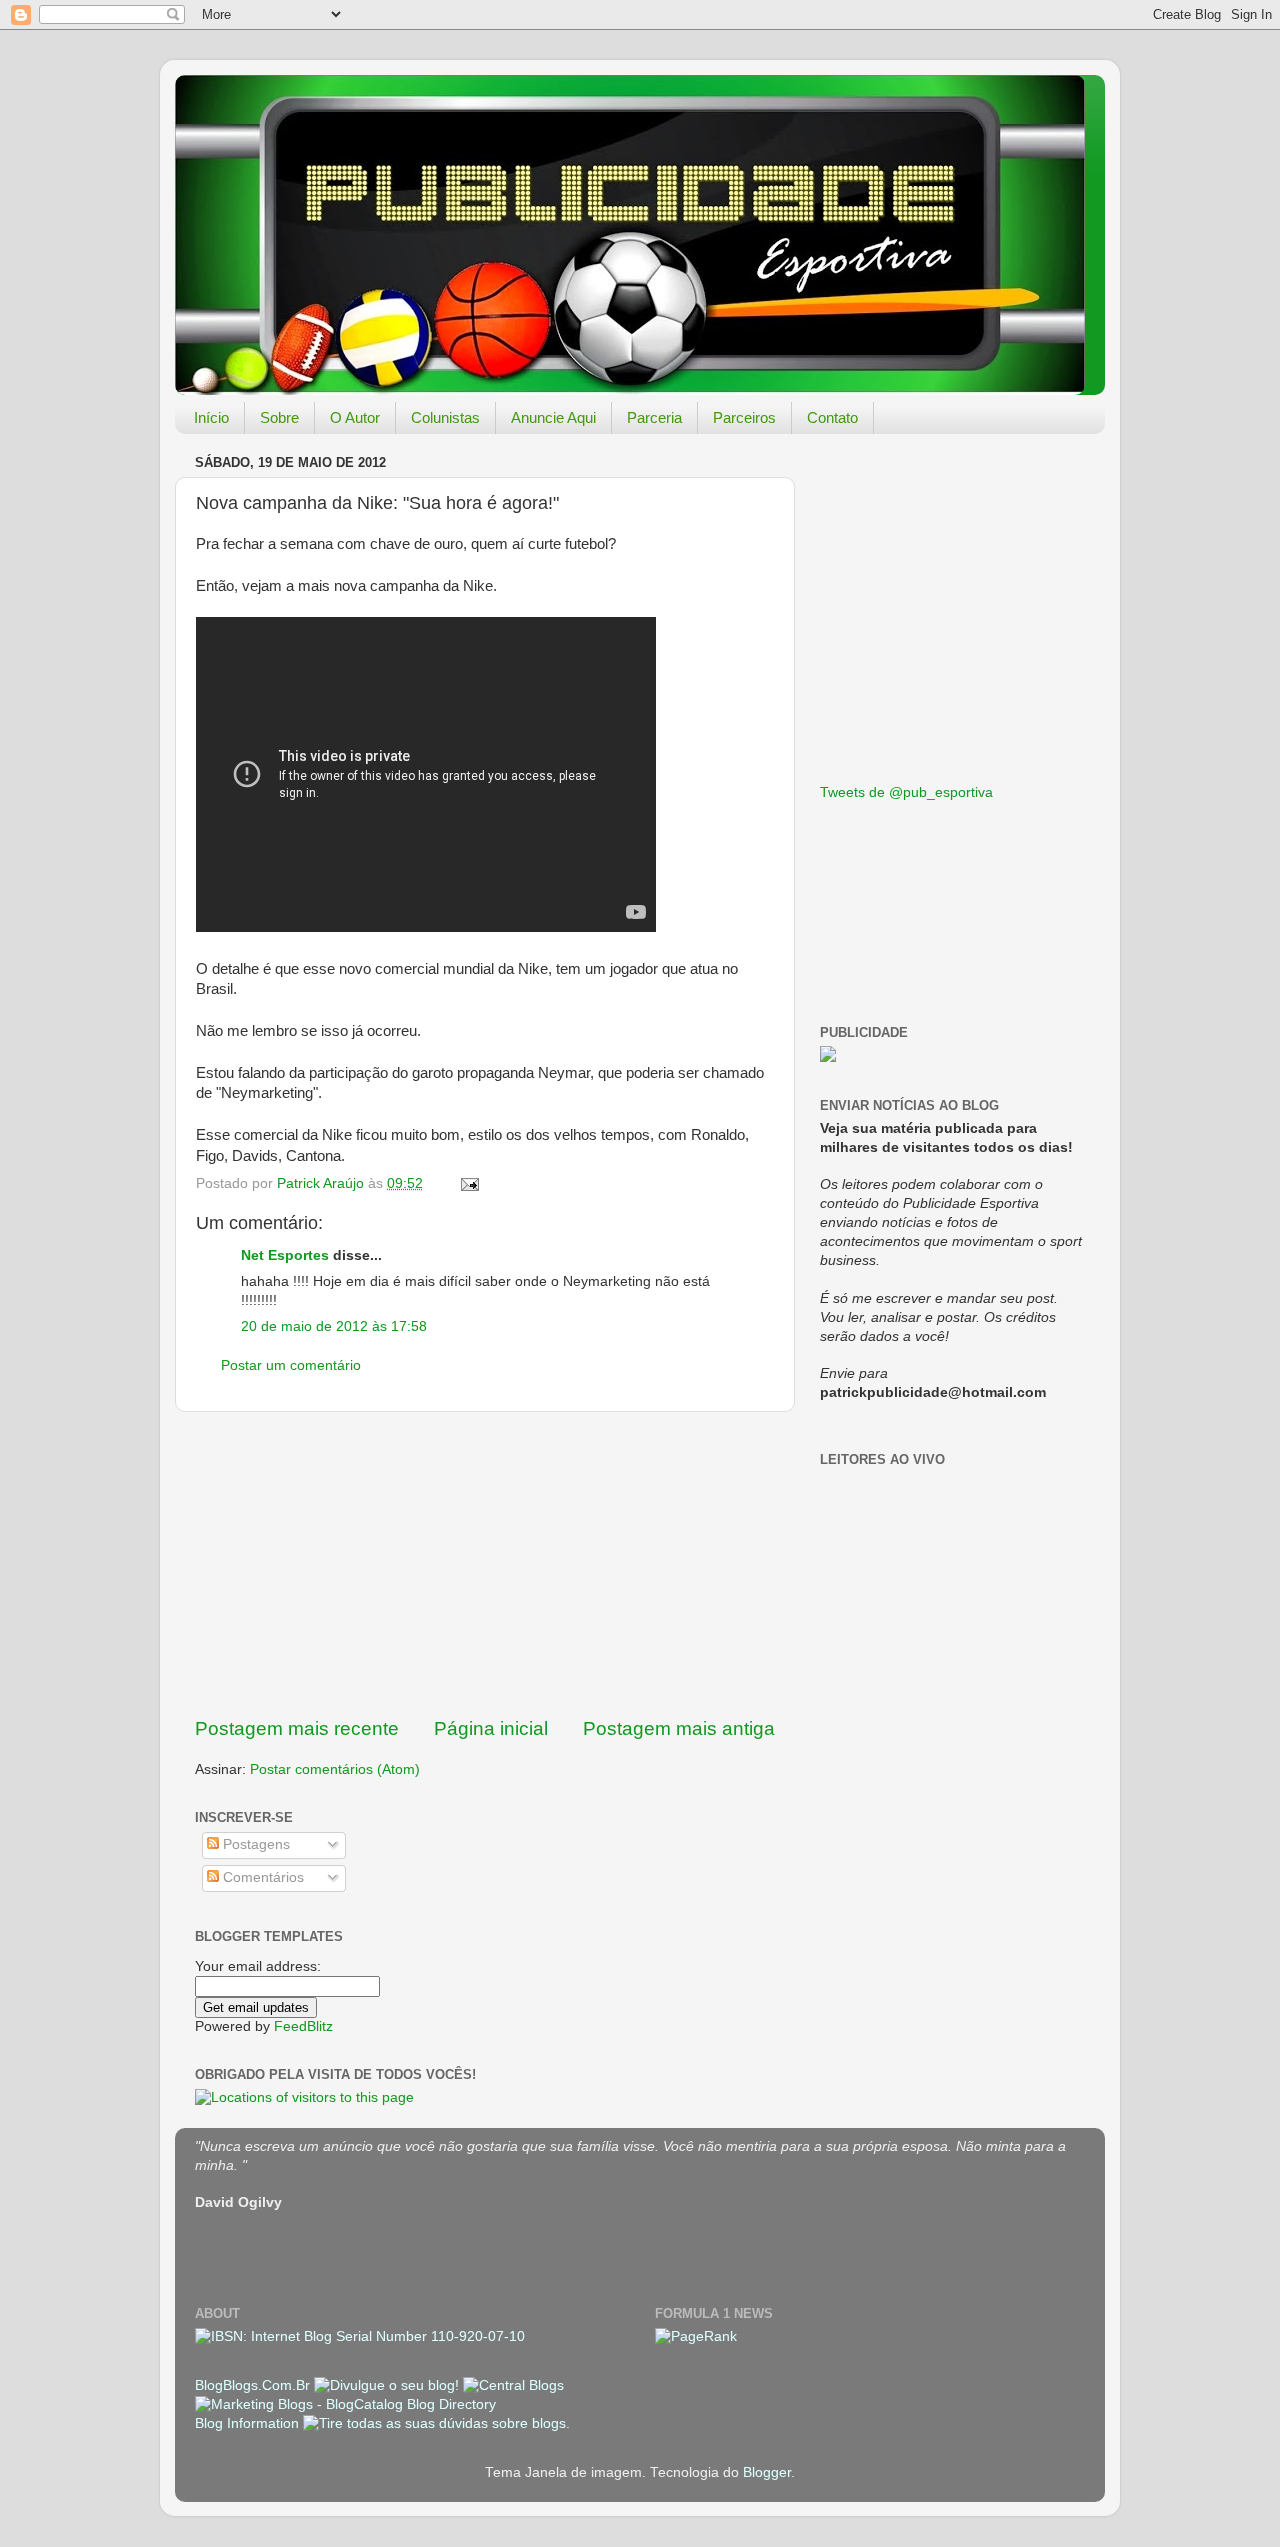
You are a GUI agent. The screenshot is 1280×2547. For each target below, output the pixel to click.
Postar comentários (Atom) (335, 1769)
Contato (832, 417)
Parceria (654, 417)
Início (211, 417)
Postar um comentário (291, 1365)
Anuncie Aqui (553, 417)
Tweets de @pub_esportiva (906, 792)
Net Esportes (285, 1255)
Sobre (279, 417)
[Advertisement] (485, 1564)
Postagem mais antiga (679, 1728)
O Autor (355, 417)
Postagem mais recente (297, 1728)
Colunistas (445, 417)
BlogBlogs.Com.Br (254, 2385)
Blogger (767, 2472)
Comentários (261, 1877)
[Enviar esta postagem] (468, 1183)
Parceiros (744, 417)
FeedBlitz (303, 2026)
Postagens (254, 1844)
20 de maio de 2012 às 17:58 (334, 1326)
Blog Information (247, 2423)
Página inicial (491, 1728)
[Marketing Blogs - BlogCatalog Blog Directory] (345, 2404)
